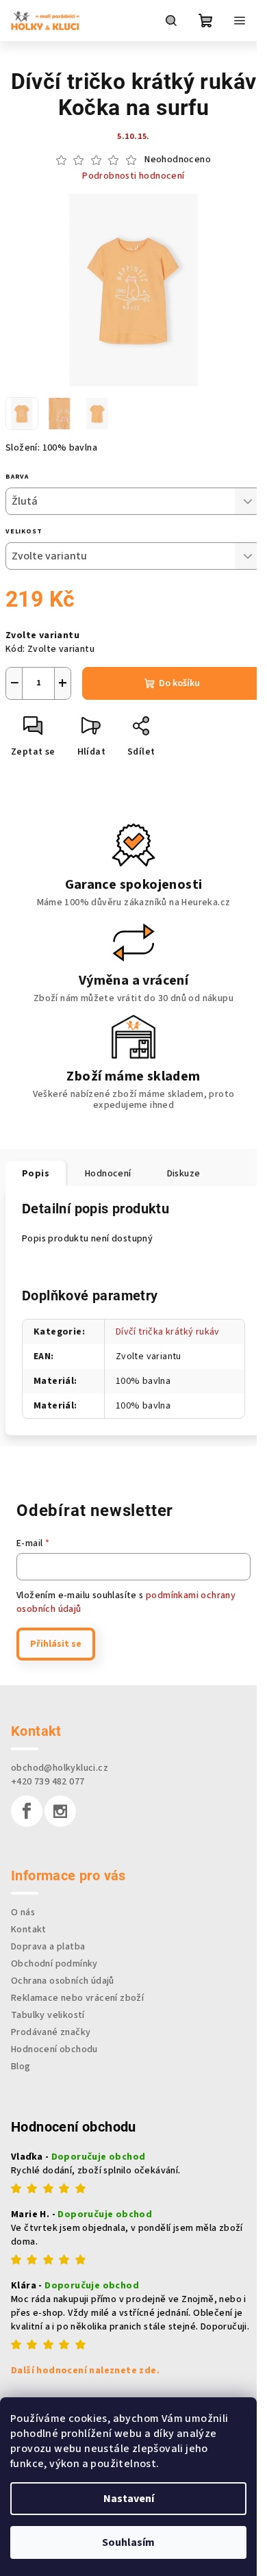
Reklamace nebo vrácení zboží (77, 1998)
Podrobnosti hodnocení (133, 176)
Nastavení (129, 2499)
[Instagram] (60, 1811)
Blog (21, 2067)
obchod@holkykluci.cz (60, 1768)
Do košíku (179, 683)
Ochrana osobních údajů (63, 1981)
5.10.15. (133, 137)
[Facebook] (27, 1811)
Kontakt (29, 1930)
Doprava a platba (48, 1947)
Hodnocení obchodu (54, 2049)
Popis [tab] (36, 1174)
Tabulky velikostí (48, 2015)
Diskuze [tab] (184, 1174)
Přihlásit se (56, 1644)
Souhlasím (128, 2542)
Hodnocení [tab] (108, 1174)
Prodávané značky (51, 2032)
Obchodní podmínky (54, 1964)
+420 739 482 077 (48, 1782)
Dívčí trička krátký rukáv (168, 1332)
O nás (23, 1912)
